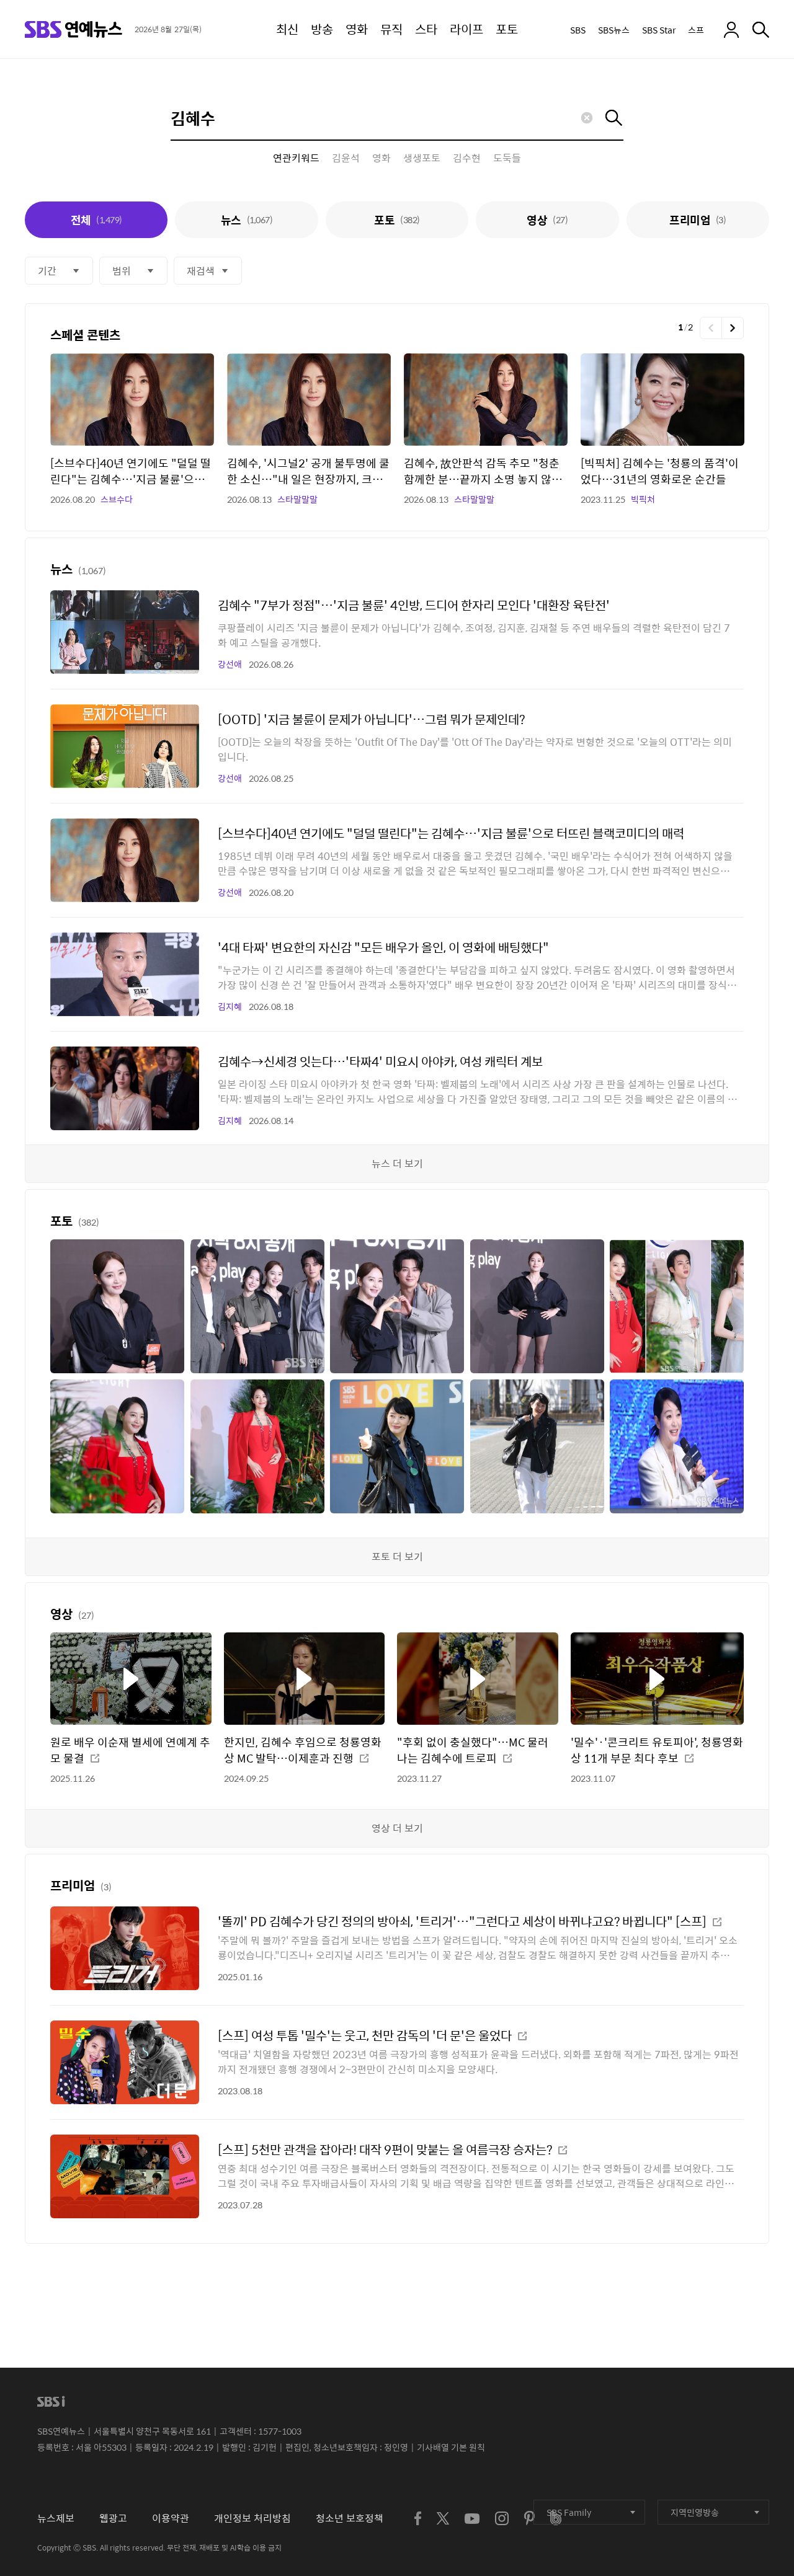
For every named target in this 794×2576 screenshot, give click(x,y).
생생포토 (422, 158)
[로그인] (731, 30)
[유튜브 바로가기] (472, 2519)
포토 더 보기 (397, 1556)
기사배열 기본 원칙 (451, 2447)
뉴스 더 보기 (397, 1163)
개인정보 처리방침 (252, 2518)
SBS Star (659, 30)
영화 (381, 158)
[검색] (761, 30)
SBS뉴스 (614, 30)
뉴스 (247, 220)
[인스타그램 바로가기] (502, 2518)
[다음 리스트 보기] (733, 328)
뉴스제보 (56, 2518)
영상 (547, 220)
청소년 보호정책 (350, 2518)
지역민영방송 (695, 2512)
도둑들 (507, 158)
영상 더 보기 (397, 1828)
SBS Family (569, 2512)
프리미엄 (698, 220)
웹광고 (113, 2518)
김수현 (467, 158)
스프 (696, 30)
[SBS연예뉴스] (74, 29)
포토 (397, 220)
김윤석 (346, 158)
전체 (96, 220)
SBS (578, 30)
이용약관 (171, 2518)
